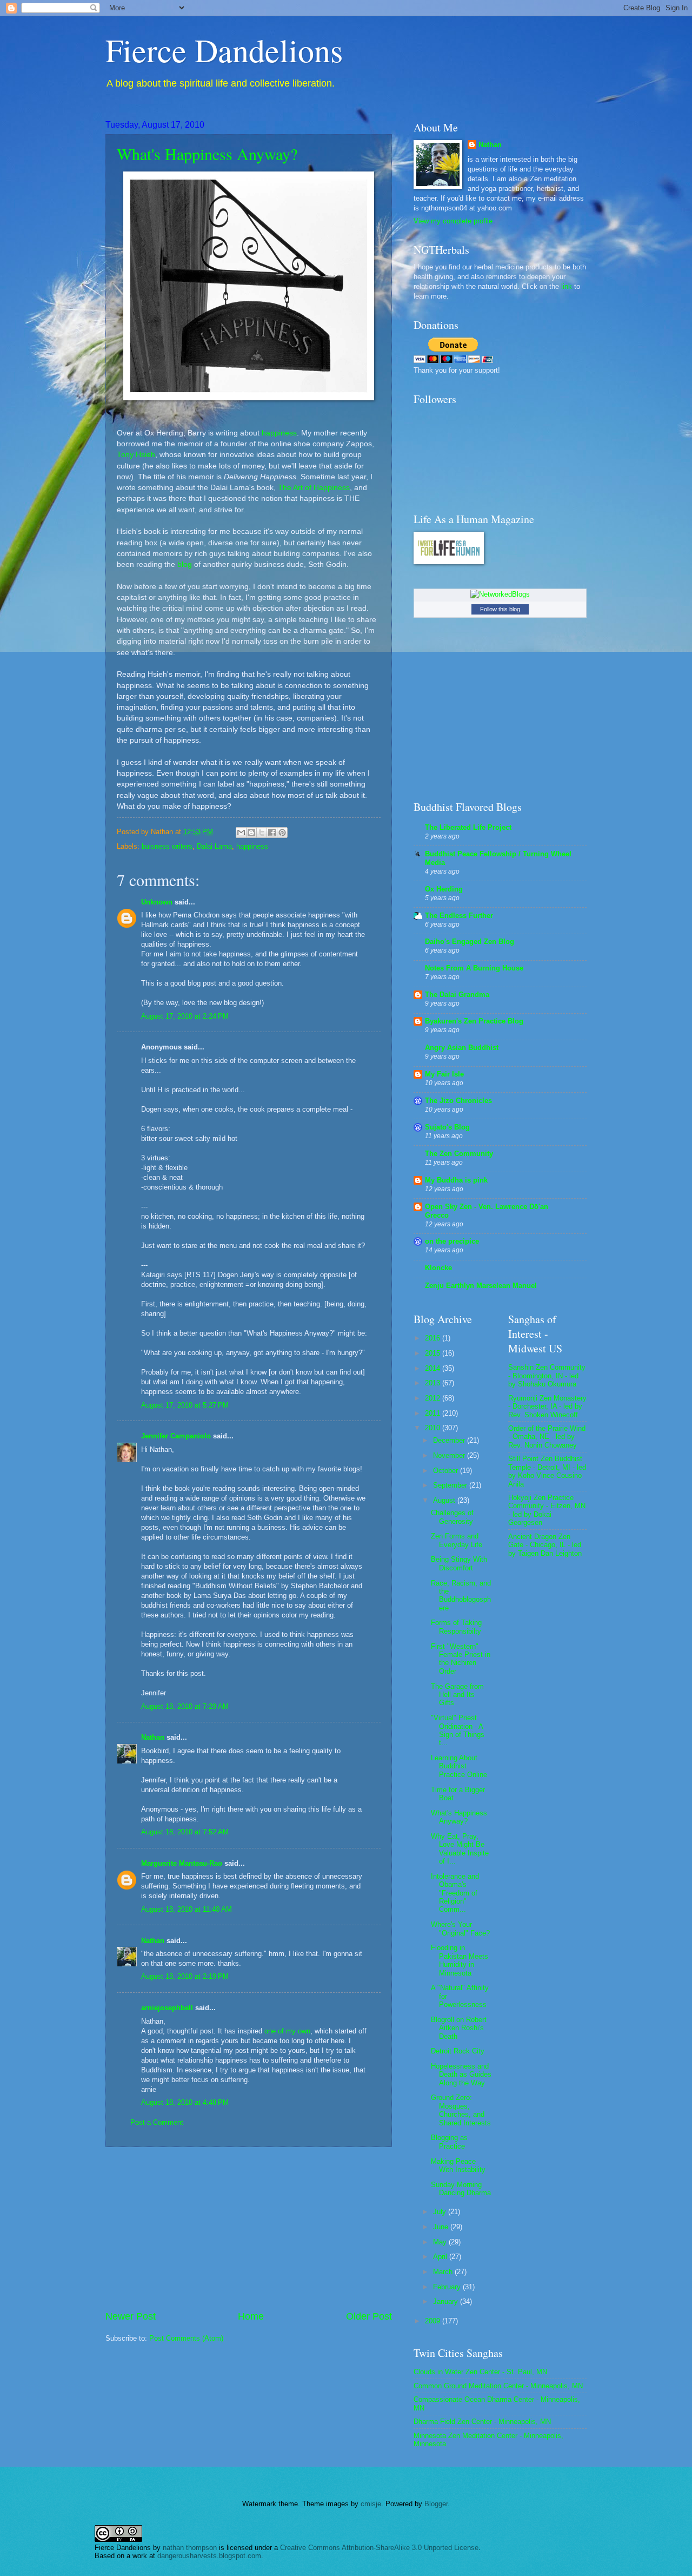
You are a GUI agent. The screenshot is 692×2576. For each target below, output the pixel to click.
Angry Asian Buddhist (462, 1048)
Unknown (157, 902)
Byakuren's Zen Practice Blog (474, 1021)
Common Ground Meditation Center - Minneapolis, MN (498, 2386)
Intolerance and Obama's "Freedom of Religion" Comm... (455, 1893)
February (448, 2287)
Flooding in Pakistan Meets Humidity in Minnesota (460, 1960)
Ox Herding (444, 889)
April (441, 2257)
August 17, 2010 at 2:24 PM (185, 1016)
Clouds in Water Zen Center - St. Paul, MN (480, 2372)
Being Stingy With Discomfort (459, 1563)
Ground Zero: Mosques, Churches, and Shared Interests (461, 2110)
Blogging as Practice (449, 2142)
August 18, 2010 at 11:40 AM (187, 1909)
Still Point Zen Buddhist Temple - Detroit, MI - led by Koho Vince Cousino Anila (547, 1471)
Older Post (369, 2316)
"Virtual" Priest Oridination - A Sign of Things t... (458, 1730)
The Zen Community (459, 1154)
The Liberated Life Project (468, 827)
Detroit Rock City (458, 2051)
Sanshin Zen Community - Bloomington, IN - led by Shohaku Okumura (547, 1376)
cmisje (371, 2504)
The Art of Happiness (314, 488)
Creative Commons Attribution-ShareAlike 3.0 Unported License (379, 2548)
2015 (434, 1353)
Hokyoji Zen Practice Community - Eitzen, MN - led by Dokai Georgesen (547, 1510)
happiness (279, 433)
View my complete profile (453, 221)
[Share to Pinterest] (282, 833)
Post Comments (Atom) (186, 2338)
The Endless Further (459, 916)
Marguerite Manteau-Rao (182, 1863)
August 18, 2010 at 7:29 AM (185, 1706)
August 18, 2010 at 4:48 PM (185, 2102)
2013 (434, 1383)
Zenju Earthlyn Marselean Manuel (481, 1286)
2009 (434, 2321)
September (451, 1485)
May (441, 2242)
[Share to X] (262, 833)
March (444, 2272)
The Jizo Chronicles (458, 1101)
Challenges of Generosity (452, 1517)
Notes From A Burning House (474, 968)
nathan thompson (190, 2548)
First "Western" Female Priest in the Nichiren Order (461, 1659)
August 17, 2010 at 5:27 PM (185, 1405)
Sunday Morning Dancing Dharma (461, 2189)
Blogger (436, 2504)
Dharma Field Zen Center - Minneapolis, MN (482, 2422)
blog (185, 564)
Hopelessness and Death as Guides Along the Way (461, 2075)
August (445, 1500)
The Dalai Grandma (457, 995)
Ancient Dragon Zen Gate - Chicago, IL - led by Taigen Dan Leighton (545, 1545)
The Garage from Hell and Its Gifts (457, 1695)
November (450, 1455)
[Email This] (241, 833)
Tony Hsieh (136, 455)
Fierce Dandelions (224, 50)
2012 (434, 1398)
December (450, 1440)
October (447, 1471)
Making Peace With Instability (458, 2165)
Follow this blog (500, 609)
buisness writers (167, 846)
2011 (434, 1413)
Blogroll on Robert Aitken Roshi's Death (459, 2028)
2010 (434, 1428)
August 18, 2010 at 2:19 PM (185, 1976)
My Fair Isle (444, 1074)
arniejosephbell (167, 2008)
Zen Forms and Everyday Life (457, 1540)
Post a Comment (157, 2122)
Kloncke (438, 1268)
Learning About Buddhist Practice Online (459, 1766)
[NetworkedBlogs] (500, 594)
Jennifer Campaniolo (176, 1436)
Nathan (153, 1737)
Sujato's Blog (447, 1127)
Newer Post (131, 2316)
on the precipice (452, 1241)
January (447, 2301)
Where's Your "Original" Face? (460, 1928)
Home (251, 2316)
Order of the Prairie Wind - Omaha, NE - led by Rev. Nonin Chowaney (547, 1437)
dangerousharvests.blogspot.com (209, 2556)
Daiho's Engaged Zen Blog (470, 942)
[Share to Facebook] (272, 833)
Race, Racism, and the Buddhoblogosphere (461, 1596)
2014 (434, 1368)
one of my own (287, 2031)
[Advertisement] (249, 2229)
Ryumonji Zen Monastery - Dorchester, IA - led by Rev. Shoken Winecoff (547, 1406)
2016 (434, 1338)
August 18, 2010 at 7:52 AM (185, 1832)
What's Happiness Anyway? (207, 154)
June (442, 2227)
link (567, 286)
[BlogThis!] (251, 833)
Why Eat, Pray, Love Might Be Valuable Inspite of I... (460, 1849)
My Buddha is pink (456, 1180)
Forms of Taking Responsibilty (456, 1627)
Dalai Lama (214, 846)
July (441, 2212)
